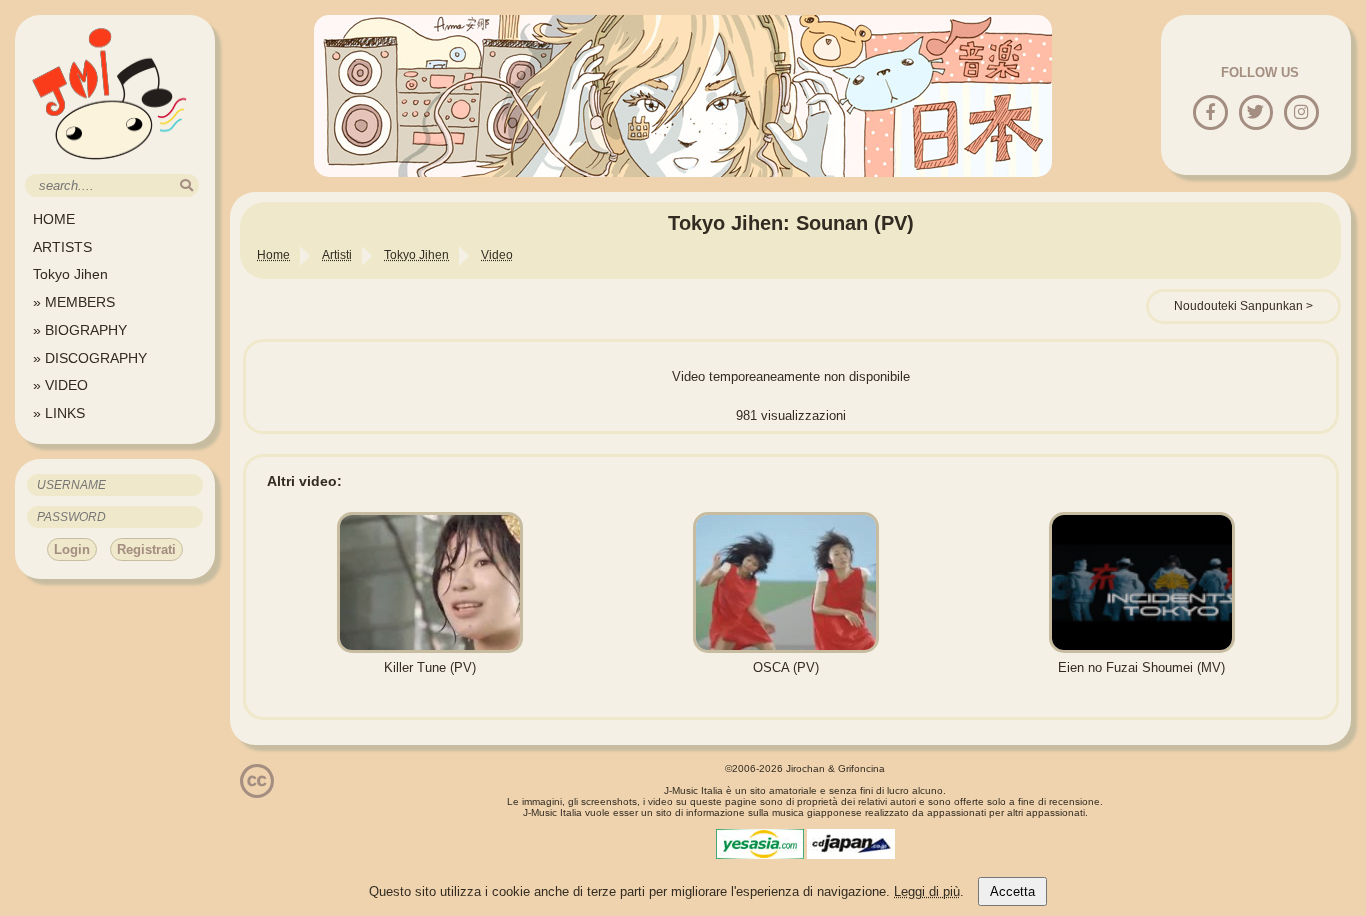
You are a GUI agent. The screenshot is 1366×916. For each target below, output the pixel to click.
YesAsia (760, 844)
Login (72, 549)
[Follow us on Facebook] (1210, 113)
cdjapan (851, 844)
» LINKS (59, 413)
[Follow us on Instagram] (1301, 113)
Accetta (1012, 891)
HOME (54, 219)
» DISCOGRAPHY (90, 358)
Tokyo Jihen (70, 274)
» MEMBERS (74, 302)
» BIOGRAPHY (80, 330)
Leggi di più (927, 891)
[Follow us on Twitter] (1255, 113)
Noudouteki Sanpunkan (1238, 306)
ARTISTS (62, 247)
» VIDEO (60, 385)
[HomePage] (110, 166)
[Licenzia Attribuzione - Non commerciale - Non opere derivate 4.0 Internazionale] (257, 790)
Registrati (146, 549)
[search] (186, 185)
